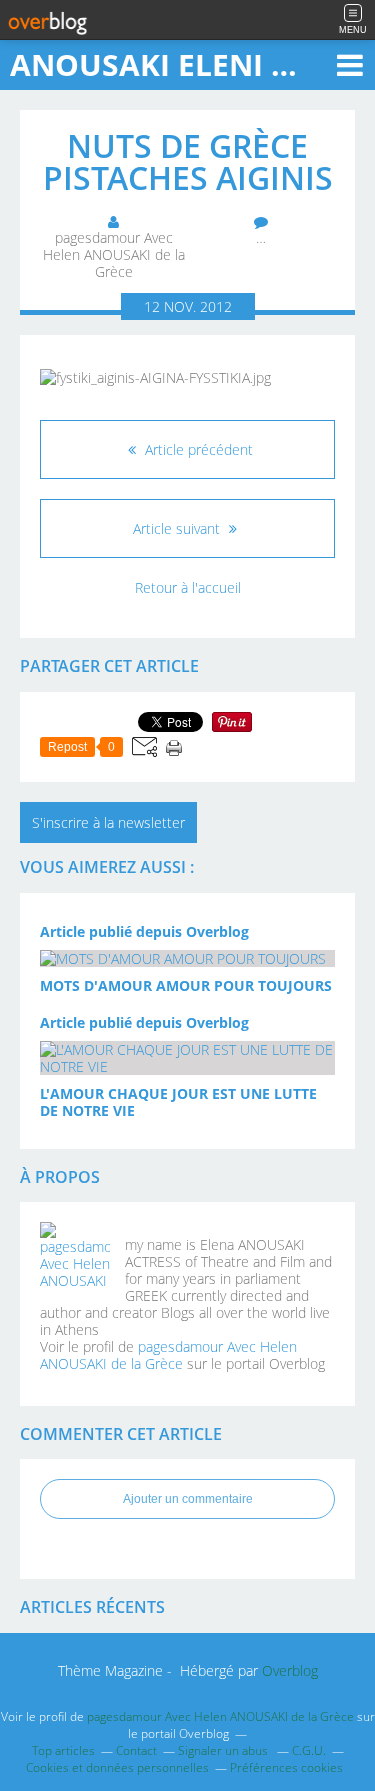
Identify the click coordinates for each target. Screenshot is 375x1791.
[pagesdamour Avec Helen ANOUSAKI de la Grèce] (75, 1257)
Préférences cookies (286, 1767)
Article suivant (178, 528)
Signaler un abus (224, 1750)
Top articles (63, 1750)
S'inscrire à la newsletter (108, 822)
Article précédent (197, 449)
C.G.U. (309, 1750)
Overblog (290, 1670)
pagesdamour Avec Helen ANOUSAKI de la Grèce (168, 1355)
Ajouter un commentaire (188, 1499)
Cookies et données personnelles (117, 1767)
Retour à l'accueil (188, 587)
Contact (136, 1750)
